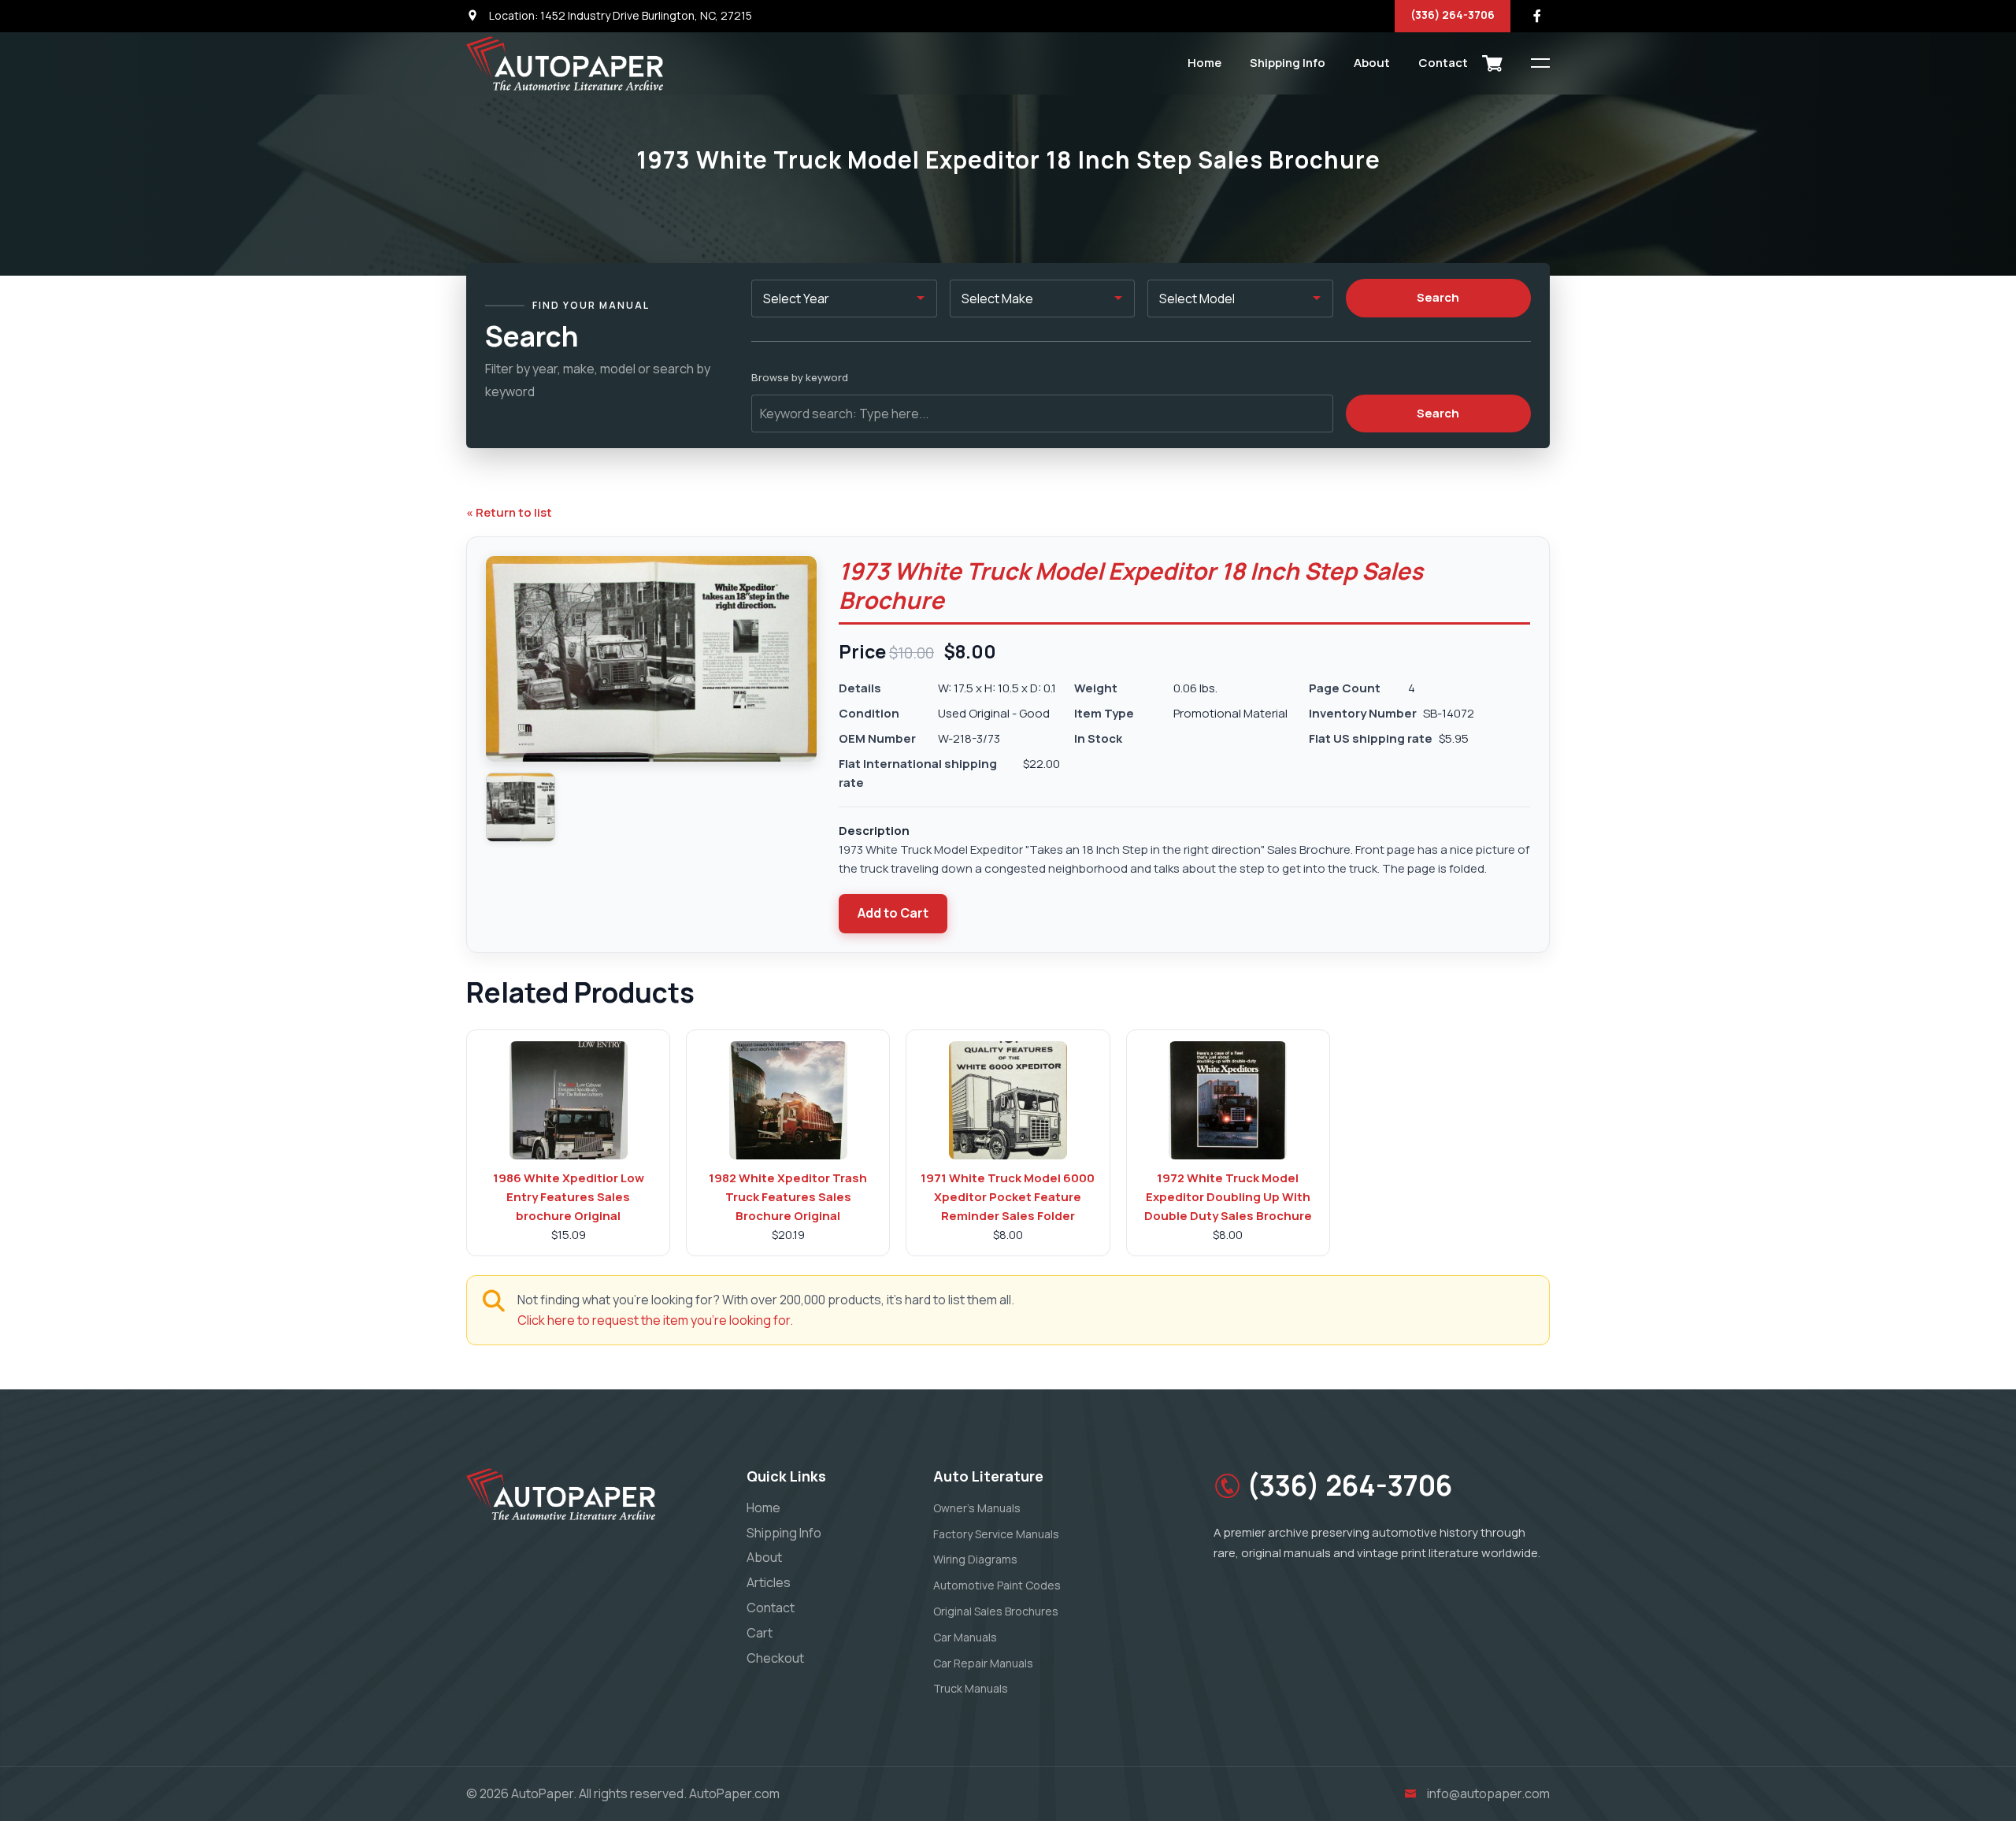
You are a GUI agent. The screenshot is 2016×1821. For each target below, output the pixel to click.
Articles (769, 1582)
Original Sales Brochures (996, 1611)
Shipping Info (1288, 63)
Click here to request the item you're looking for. (655, 1320)
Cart (760, 1633)
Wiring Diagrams (975, 1559)
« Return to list (509, 512)
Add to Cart (893, 913)
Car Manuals (965, 1637)
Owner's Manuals (977, 1508)
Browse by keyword (800, 377)
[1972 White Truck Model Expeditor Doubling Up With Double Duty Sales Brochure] (1228, 1100)
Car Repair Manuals (983, 1663)
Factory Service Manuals (996, 1534)
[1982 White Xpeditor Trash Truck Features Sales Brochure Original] (788, 1100)
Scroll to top (35, 914)
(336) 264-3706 (1453, 15)
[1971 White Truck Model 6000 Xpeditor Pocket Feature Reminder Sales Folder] (1008, 1100)
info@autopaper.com (1488, 1793)
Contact (1443, 63)
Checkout (775, 1658)
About (1372, 63)
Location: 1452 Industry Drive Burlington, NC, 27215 (619, 15)
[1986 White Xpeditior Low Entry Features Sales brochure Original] (569, 1100)
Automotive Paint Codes (997, 1585)
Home (1204, 63)
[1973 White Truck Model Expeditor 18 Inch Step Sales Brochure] (521, 807)
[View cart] (1492, 63)
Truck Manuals (971, 1688)
